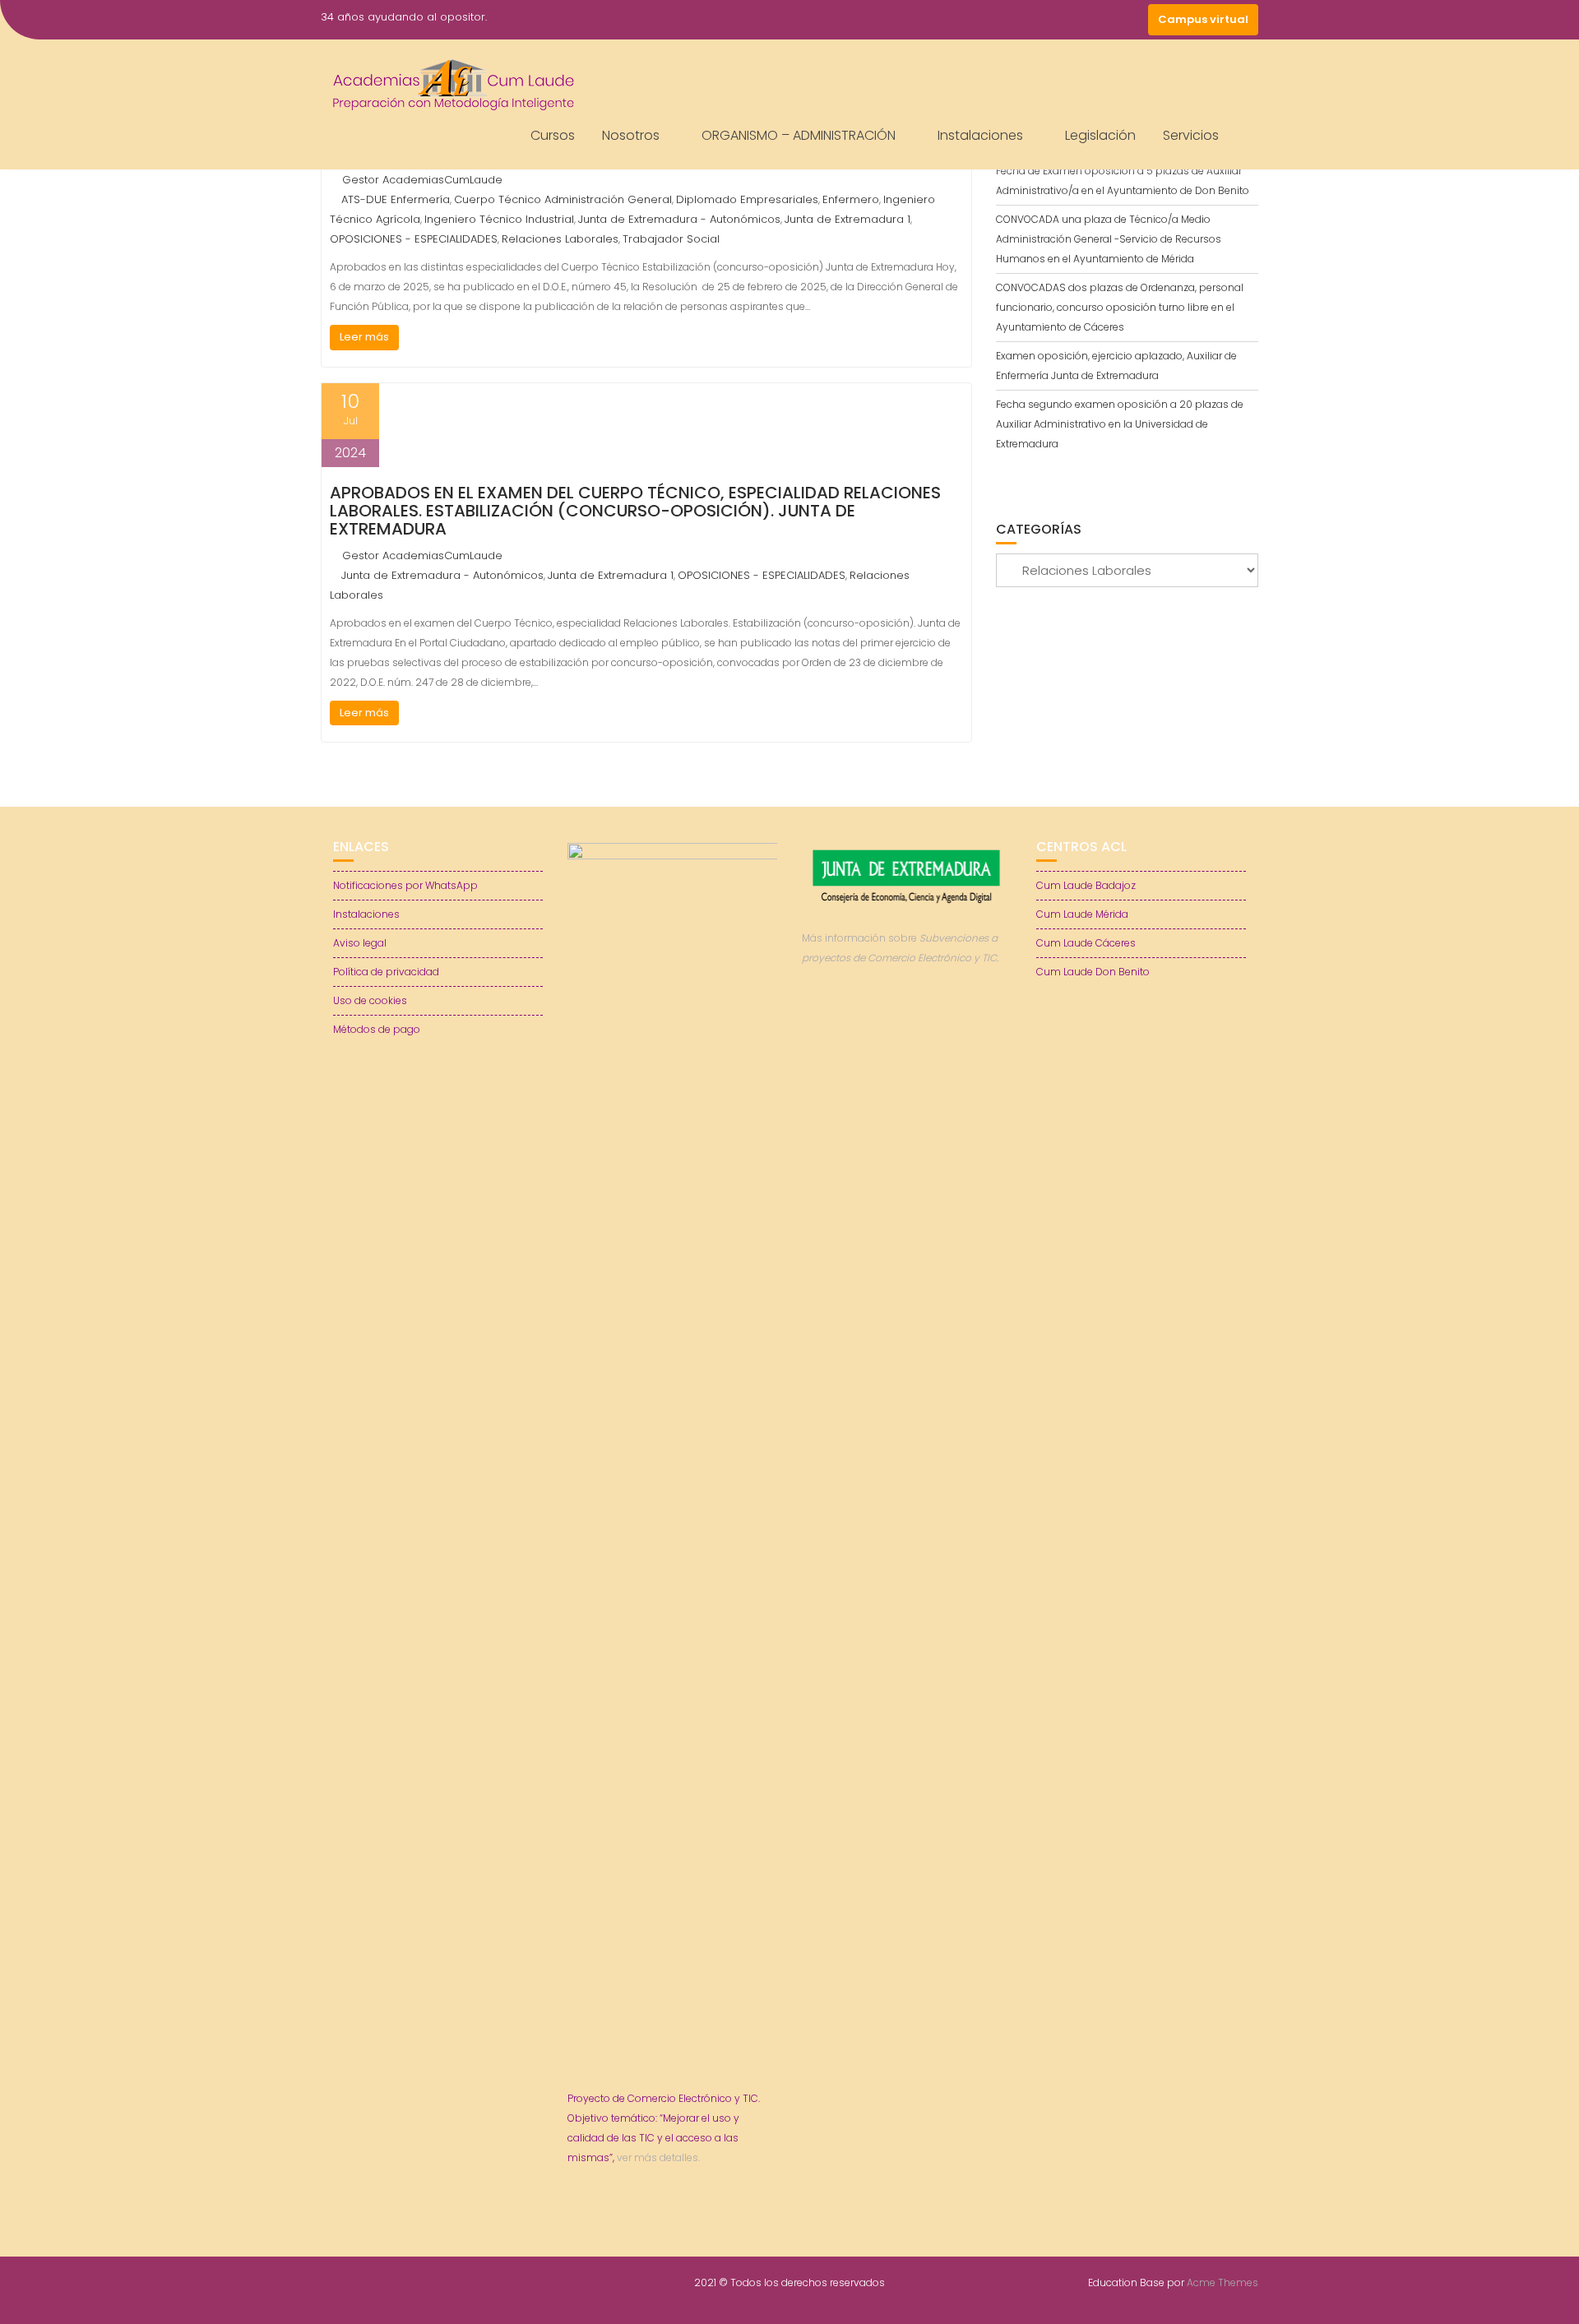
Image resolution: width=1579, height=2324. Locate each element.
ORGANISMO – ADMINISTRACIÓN (799, 135)
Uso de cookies (370, 1000)
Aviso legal (360, 943)
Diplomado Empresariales (747, 199)
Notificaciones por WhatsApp (405, 885)
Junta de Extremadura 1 (847, 219)
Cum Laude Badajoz (1086, 885)
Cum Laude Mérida (1082, 914)
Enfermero (851, 199)
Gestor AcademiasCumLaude (422, 180)
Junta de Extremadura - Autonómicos (679, 219)
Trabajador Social (671, 239)
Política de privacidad (386, 972)
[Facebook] (1043, 20)
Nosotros (631, 135)
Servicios (1191, 135)
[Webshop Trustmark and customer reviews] (907, 1014)
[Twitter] (1072, 20)
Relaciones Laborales (560, 239)
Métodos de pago (377, 1029)
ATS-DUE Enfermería (396, 199)
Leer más (364, 337)
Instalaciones (980, 135)
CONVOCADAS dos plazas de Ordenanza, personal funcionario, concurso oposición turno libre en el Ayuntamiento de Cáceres (1120, 307)
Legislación (1100, 135)
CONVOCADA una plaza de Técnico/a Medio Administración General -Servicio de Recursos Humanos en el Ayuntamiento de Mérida (1109, 239)
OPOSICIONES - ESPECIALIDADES (414, 239)
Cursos (553, 135)
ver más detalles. (658, 2157)
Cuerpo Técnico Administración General (563, 199)
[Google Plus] (1132, 20)
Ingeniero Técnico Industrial (499, 219)
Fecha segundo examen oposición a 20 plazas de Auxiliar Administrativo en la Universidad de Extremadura (1120, 424)
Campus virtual (1203, 19)
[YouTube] (1102, 20)
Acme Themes (1222, 2282)
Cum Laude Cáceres (1086, 943)
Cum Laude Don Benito (1093, 972)
